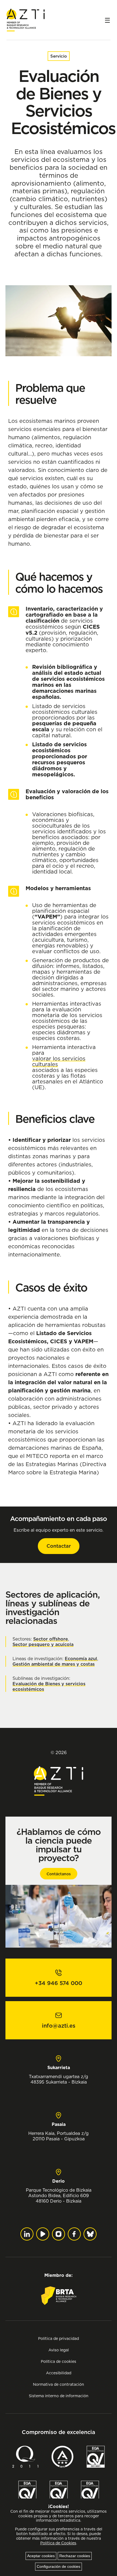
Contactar (59, 1546)
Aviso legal (59, 2350)
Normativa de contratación (59, 2384)
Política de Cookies (58, 2543)
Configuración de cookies (59, 2566)
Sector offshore (51, 1639)
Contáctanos (59, 1874)
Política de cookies (59, 2361)
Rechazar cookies (75, 2556)
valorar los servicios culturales (59, 1061)
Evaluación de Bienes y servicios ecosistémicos (49, 1686)
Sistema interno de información (59, 2396)
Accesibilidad (59, 2373)
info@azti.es (59, 2026)
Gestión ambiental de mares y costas (54, 1664)
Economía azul (81, 1659)
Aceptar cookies (41, 2556)
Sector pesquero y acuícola (43, 1644)
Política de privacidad (59, 2338)
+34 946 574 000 (59, 1983)
